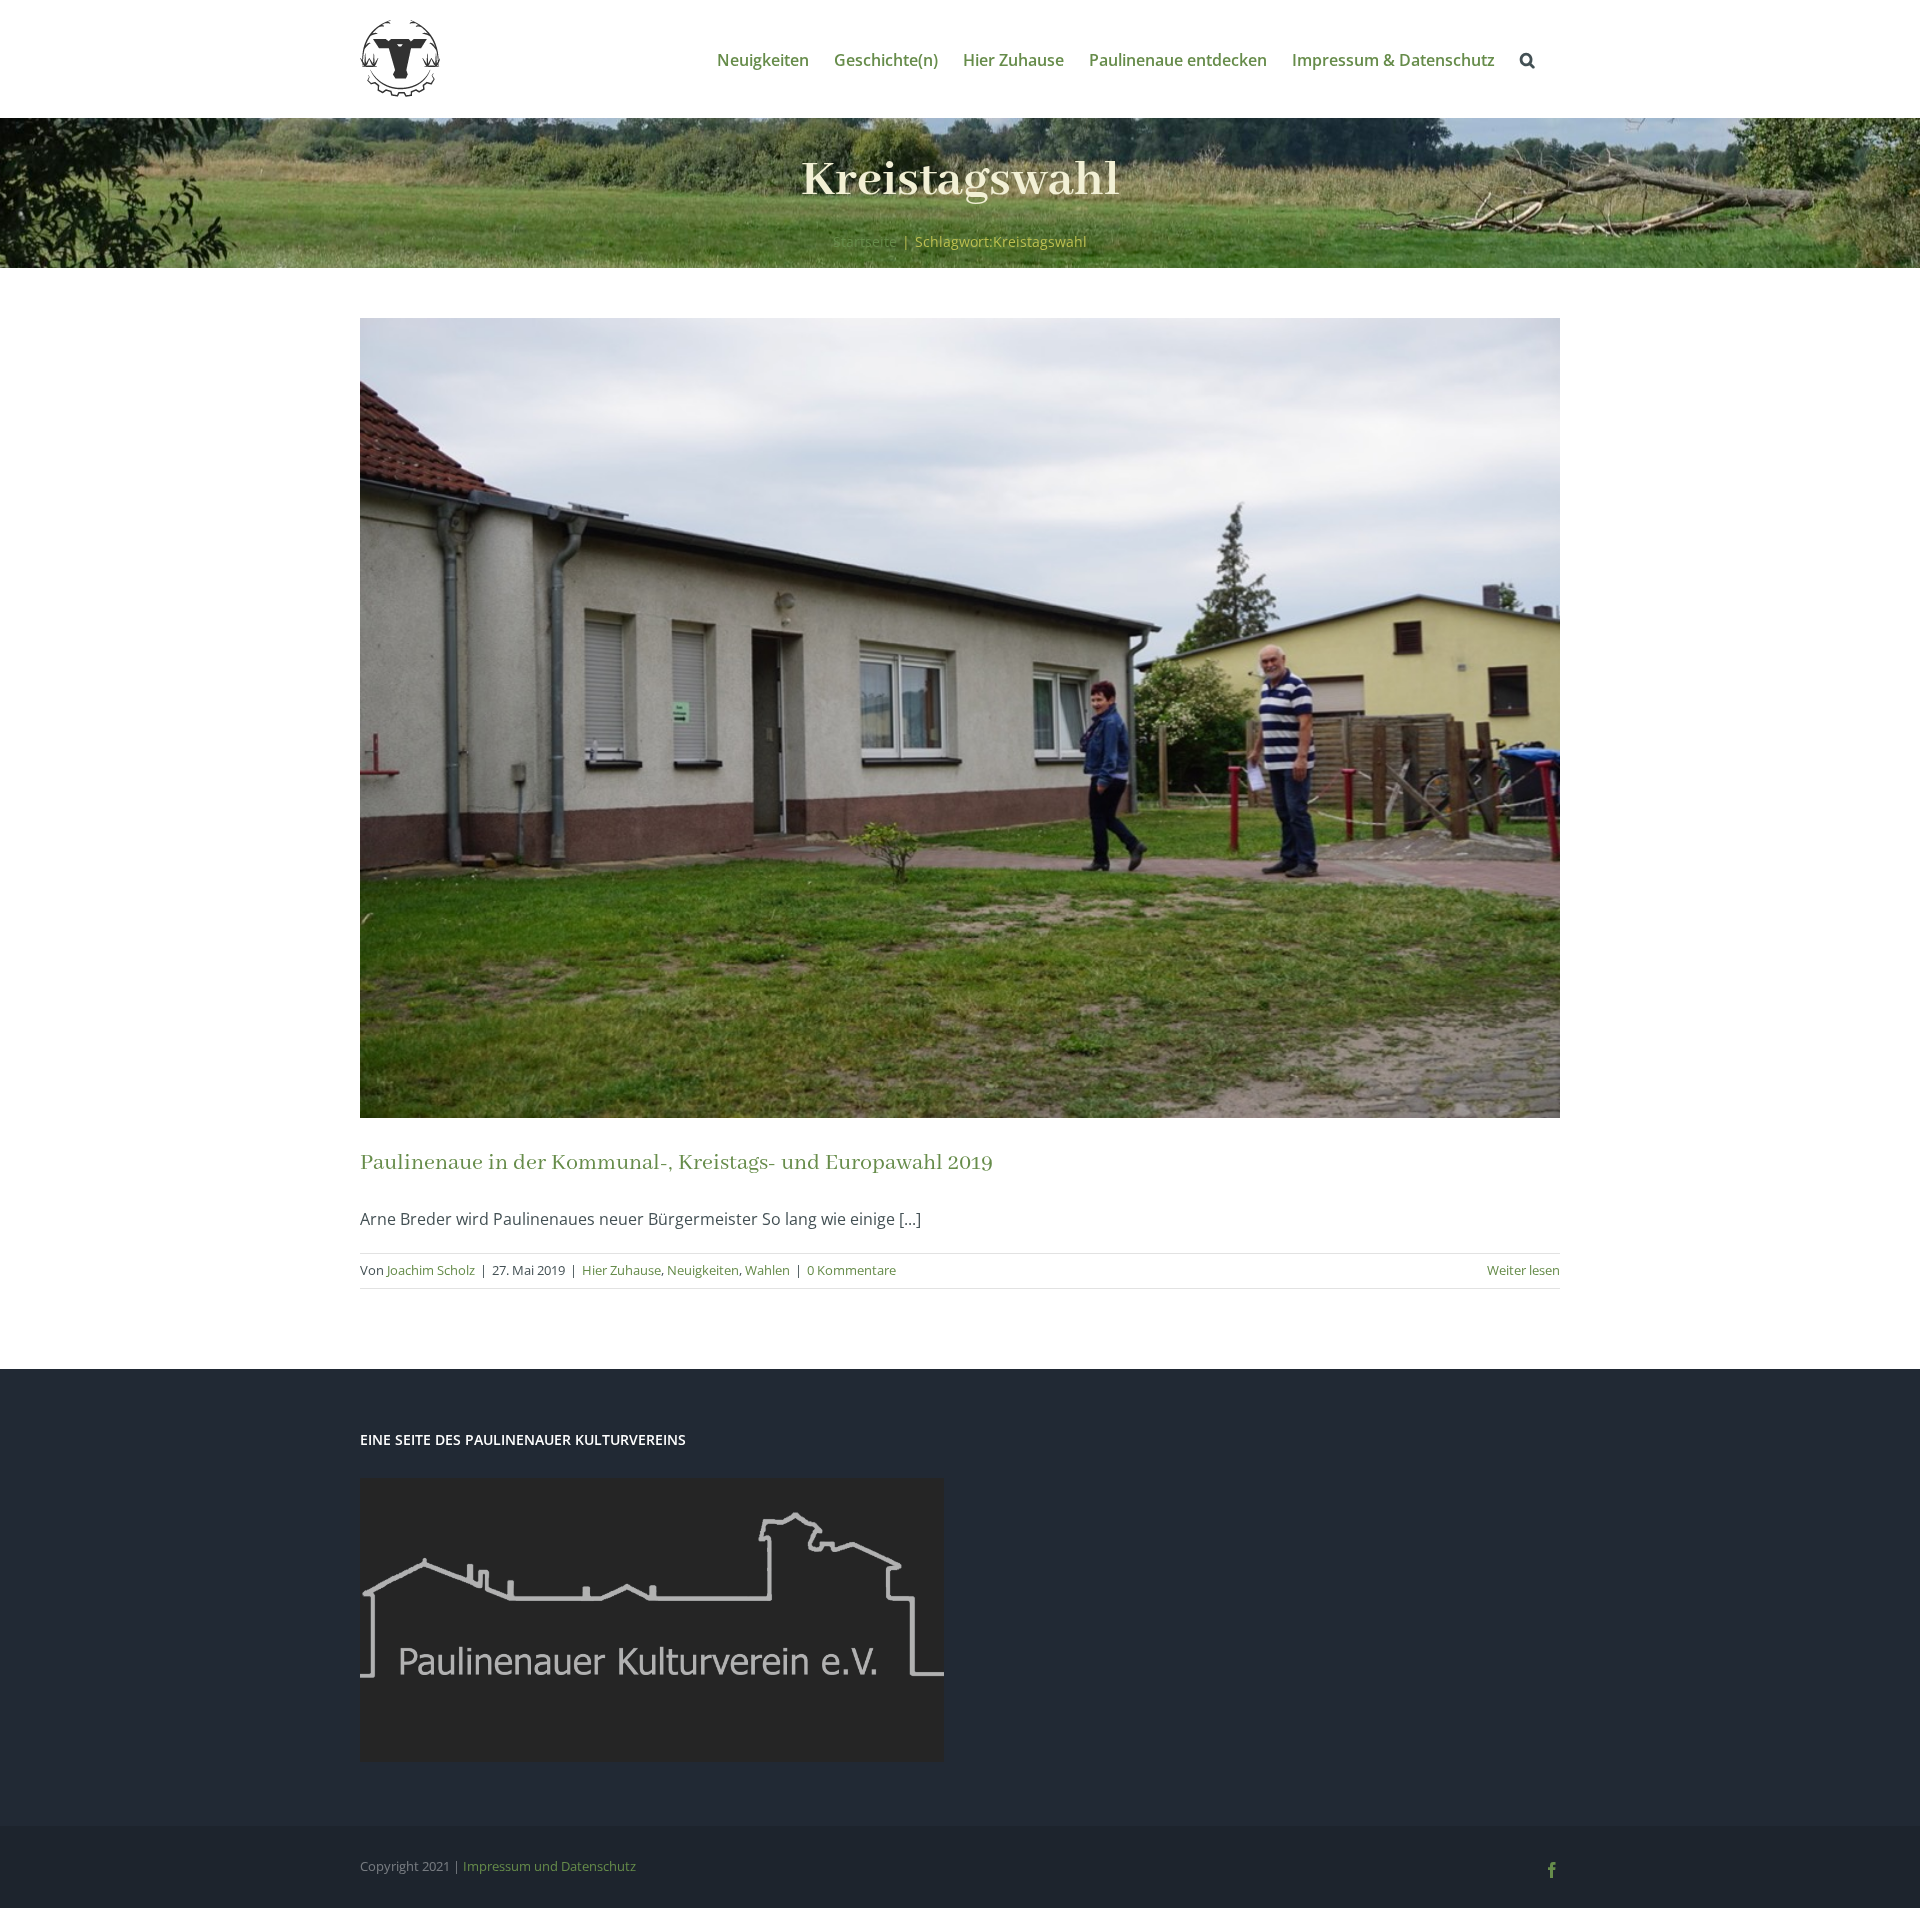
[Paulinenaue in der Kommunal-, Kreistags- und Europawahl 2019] (960, 718)
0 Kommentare (851, 1270)
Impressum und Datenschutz (549, 1866)
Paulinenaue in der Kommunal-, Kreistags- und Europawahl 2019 (676, 1163)
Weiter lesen (1523, 1270)
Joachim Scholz (431, 1270)
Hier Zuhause (621, 1270)
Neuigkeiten (703, 1270)
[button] (1527, 58)
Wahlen (767, 1270)
